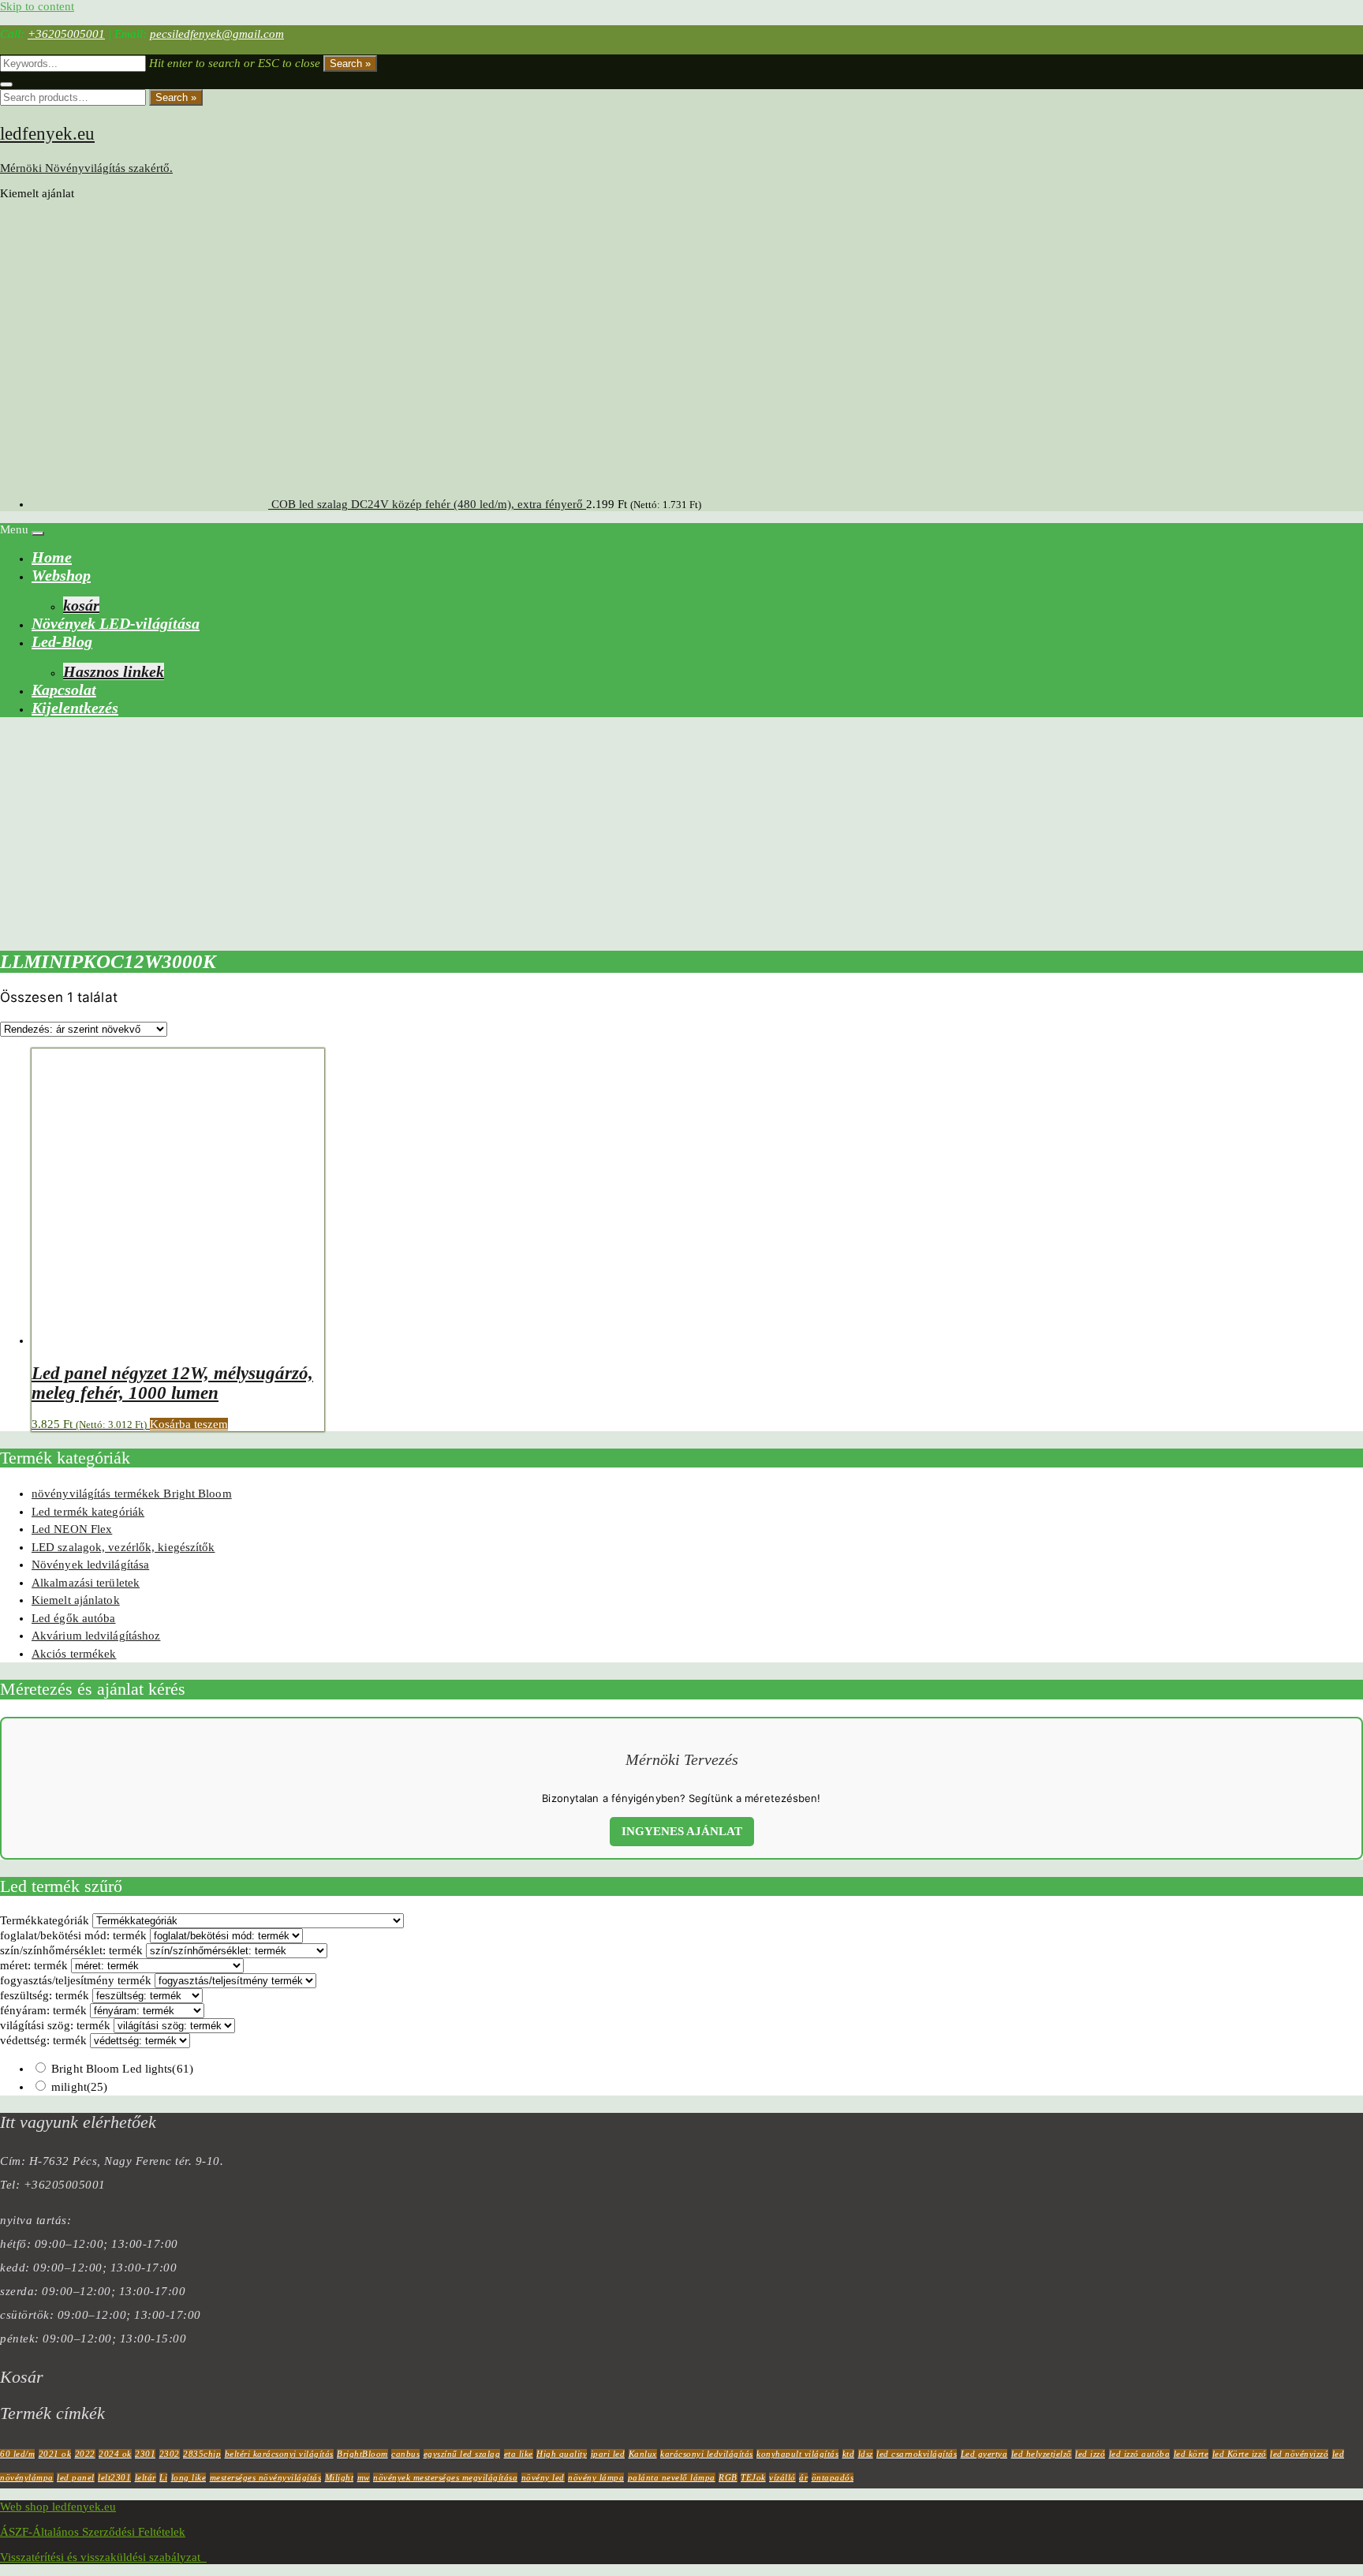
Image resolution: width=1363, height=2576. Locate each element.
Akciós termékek (74, 1654)
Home (52, 557)
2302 (170, 2454)
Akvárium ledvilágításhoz (96, 1636)
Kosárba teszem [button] (189, 1424)
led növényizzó (1299, 2454)
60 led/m (17, 2454)
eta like (519, 2454)
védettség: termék (43, 2040)
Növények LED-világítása (116, 623)
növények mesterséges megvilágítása (445, 2477)
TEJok (753, 2477)
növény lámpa (596, 2477)
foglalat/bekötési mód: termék (73, 1935)
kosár (81, 605)
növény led (543, 2477)
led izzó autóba (1140, 2454)
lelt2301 (114, 2477)
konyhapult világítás (797, 2454)
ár (803, 2477)
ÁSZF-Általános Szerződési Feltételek (93, 2532)
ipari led (608, 2454)
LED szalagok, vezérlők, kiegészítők (123, 1547)
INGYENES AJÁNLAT (682, 1831)
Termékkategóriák (45, 1920)
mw (364, 2477)
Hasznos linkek (114, 671)
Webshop (61, 575)
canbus (405, 2454)
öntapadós (833, 2477)
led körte (1191, 2454)
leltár (146, 2477)
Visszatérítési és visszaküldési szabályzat (103, 2557)
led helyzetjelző (1042, 2454)
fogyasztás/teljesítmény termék (76, 1980)
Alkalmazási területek (86, 1583)
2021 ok (55, 2454)
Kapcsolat (64, 690)
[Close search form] (6, 84)
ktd (849, 2454)
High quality (562, 2454)
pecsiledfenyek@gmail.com (217, 34)
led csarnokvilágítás (917, 2454)
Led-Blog (62, 641)
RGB (728, 2477)
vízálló (782, 2477)
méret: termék (34, 1965)
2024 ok (115, 2454)
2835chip (202, 2454)
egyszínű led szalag (462, 2454)
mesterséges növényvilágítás (266, 2477)
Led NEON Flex (72, 1529)
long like (189, 2477)
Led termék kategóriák (88, 1512)
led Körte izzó (1240, 2454)
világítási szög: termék (55, 2025)
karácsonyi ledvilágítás (707, 2454)
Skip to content (37, 6)
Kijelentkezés (75, 708)
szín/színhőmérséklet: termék (71, 1950)
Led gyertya (984, 2454)
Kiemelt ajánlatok (76, 1600)
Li (163, 2477)
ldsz (866, 2454)
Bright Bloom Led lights (122, 2069)
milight (79, 2087)
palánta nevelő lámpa (672, 2477)
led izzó (1090, 2454)
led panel (76, 2477)
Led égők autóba (74, 1618)
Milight (340, 2477)
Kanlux (643, 2454)
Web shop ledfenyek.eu (58, 2507)
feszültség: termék (45, 1995)
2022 (85, 2454)
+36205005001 (66, 34)
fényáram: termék (43, 2010)
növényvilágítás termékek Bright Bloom (132, 1494)
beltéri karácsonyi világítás (279, 2454)
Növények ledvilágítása (90, 1565)
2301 (145, 2454)
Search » (350, 64)
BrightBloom (362, 2454)
